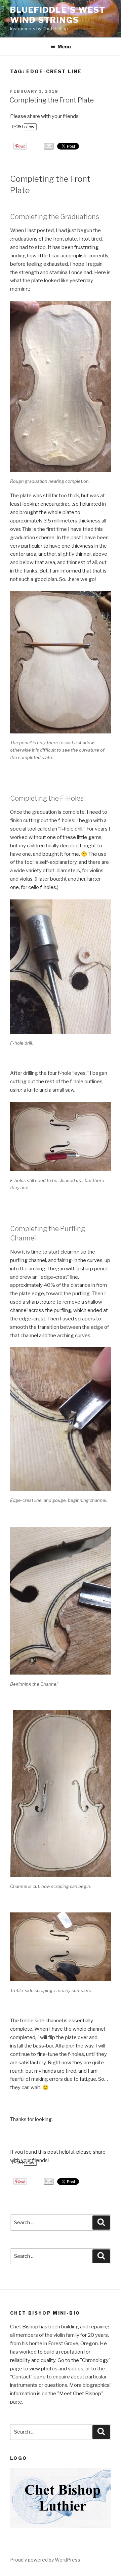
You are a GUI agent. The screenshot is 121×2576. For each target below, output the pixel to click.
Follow (28, 127)
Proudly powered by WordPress (45, 2560)
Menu (64, 47)
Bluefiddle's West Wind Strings (58, 15)
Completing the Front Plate (52, 100)
